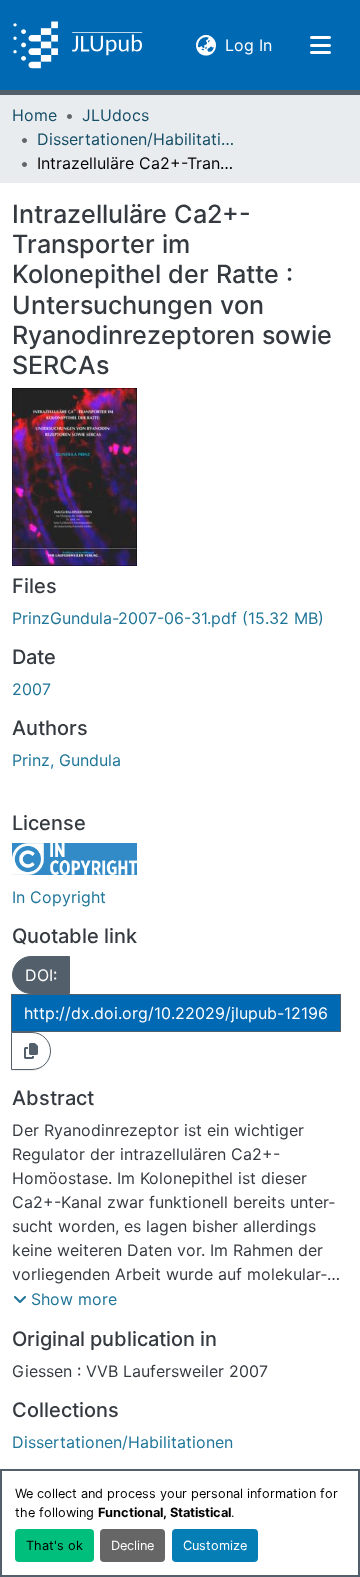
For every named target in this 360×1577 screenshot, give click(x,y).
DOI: (41, 975)
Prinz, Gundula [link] (66, 760)
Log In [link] (248, 44)
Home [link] (34, 115)
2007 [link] (31, 689)
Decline (132, 1545)
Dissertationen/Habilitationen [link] (137, 139)
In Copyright (59, 897)
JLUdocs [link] (115, 115)
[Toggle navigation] (320, 45)
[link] (180, 618)
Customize (215, 1545)
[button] (77, 45)
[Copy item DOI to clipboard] (31, 1051)
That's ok (54, 1545)
